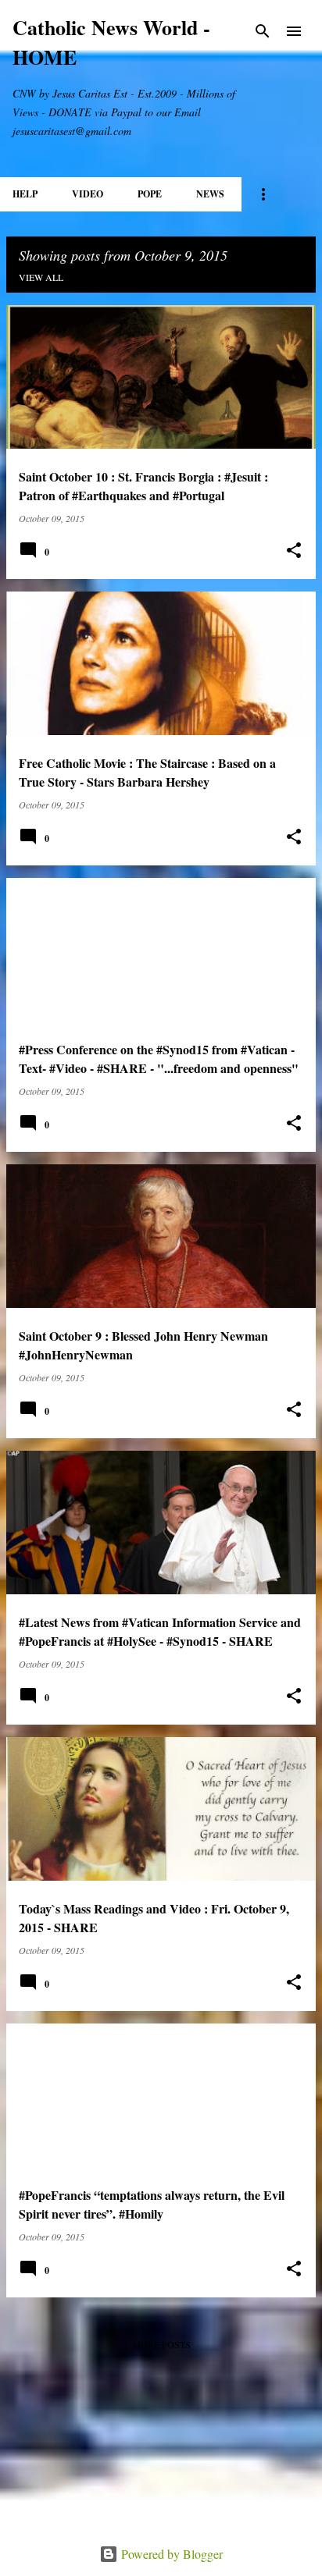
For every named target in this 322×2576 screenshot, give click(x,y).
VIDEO (88, 194)
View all (41, 277)
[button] (294, 551)
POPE (150, 194)
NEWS (210, 194)
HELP (25, 194)
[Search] (263, 31)
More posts (161, 2344)
